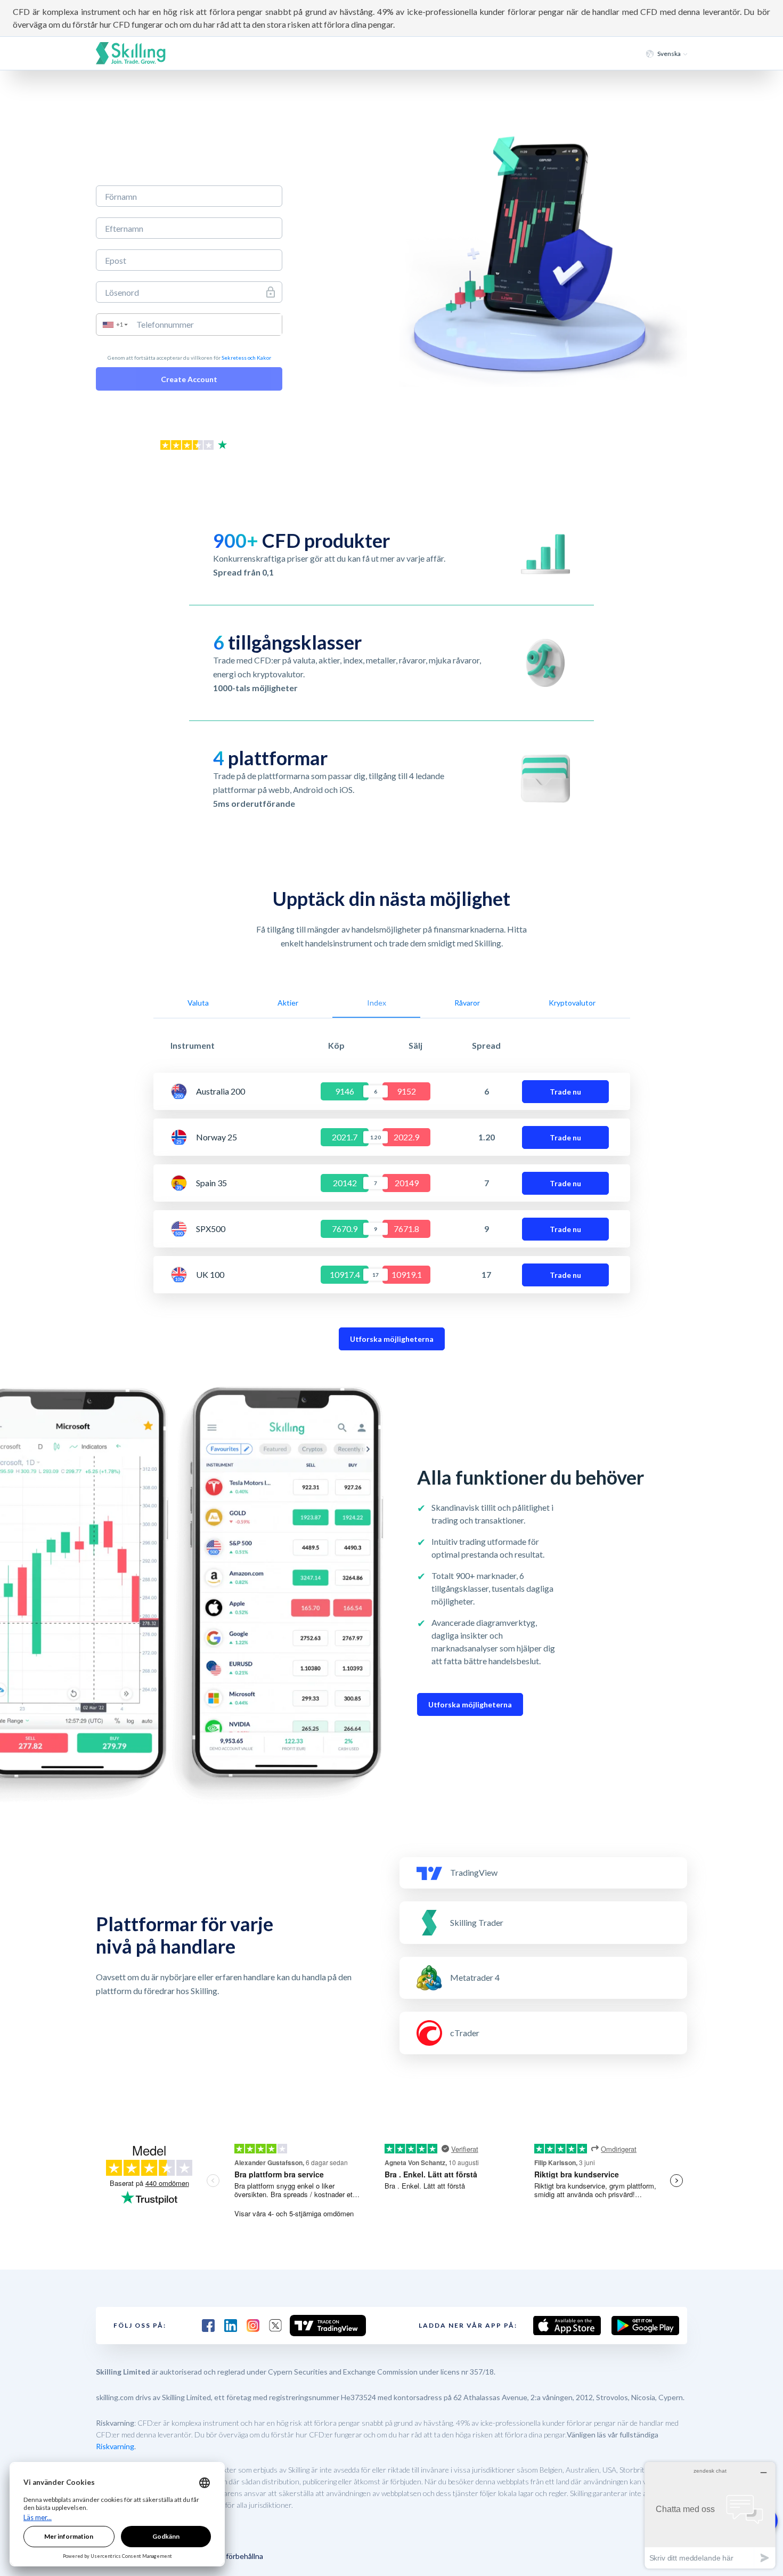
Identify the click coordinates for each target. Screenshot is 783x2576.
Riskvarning (115, 2446)
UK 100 (210, 1275)
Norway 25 (217, 1137)
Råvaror (467, 1003)
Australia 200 (221, 1091)
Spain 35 (211, 1183)
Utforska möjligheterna (392, 1339)
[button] (115, 325)
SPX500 (211, 1229)
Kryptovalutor (572, 1003)
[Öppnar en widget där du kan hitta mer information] (710, 2515)
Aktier (288, 1003)
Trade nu (565, 1092)
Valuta (198, 1003)
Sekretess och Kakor (246, 358)
